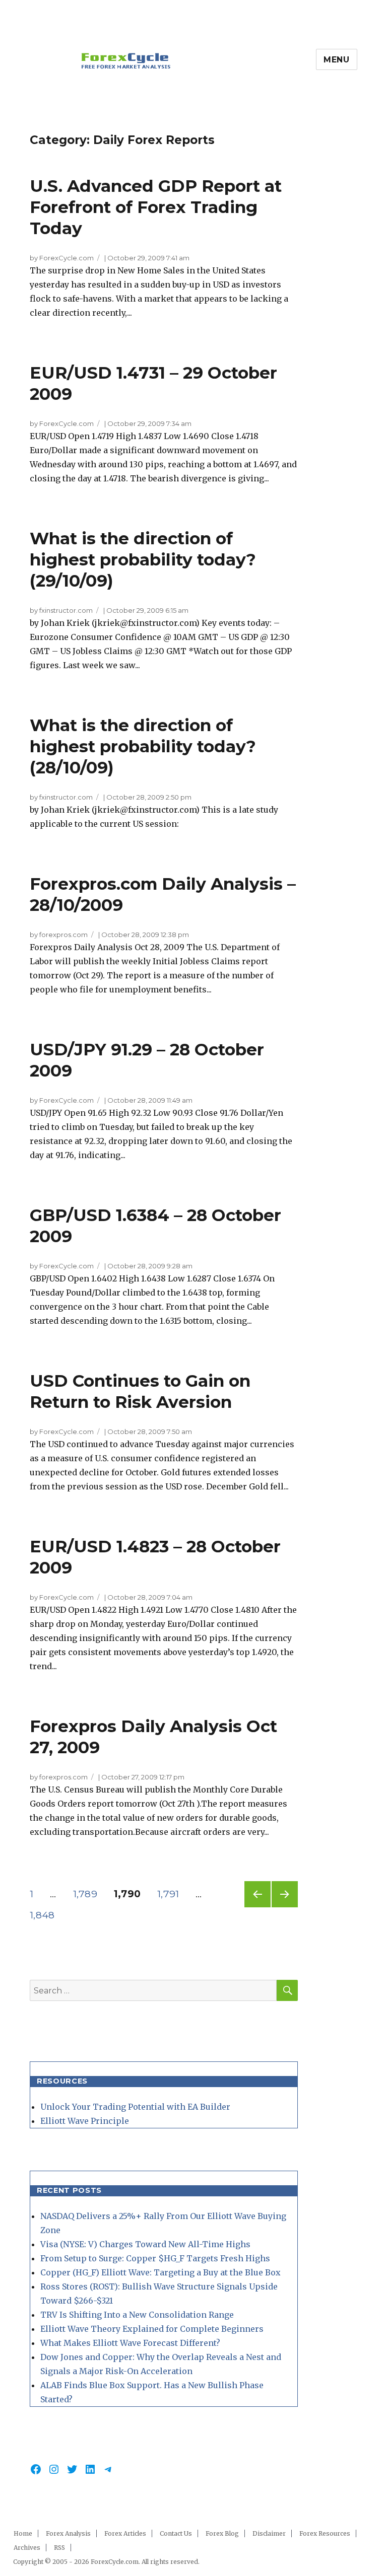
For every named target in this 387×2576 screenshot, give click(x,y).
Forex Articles (125, 2533)
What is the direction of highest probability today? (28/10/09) (143, 746)
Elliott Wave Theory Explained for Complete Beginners (152, 2329)
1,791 (170, 1894)
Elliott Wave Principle (85, 2121)
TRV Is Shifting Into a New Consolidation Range (137, 2315)
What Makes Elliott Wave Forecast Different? (130, 2343)
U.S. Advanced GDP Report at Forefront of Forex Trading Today (156, 207)
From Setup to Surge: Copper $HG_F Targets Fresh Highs (155, 2258)
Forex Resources (325, 2533)
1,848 (43, 1915)
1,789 (86, 1894)
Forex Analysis (68, 2533)
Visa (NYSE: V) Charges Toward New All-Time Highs (145, 2244)
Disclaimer (269, 2533)
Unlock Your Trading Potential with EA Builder (135, 2107)
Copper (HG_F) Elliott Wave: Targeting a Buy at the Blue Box (160, 2272)
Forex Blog (222, 2533)
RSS (59, 2548)
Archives (27, 2548)
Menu (337, 60)
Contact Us (176, 2533)
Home (23, 2533)
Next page (285, 1907)
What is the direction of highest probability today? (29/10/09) (143, 559)
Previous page (257, 1907)
